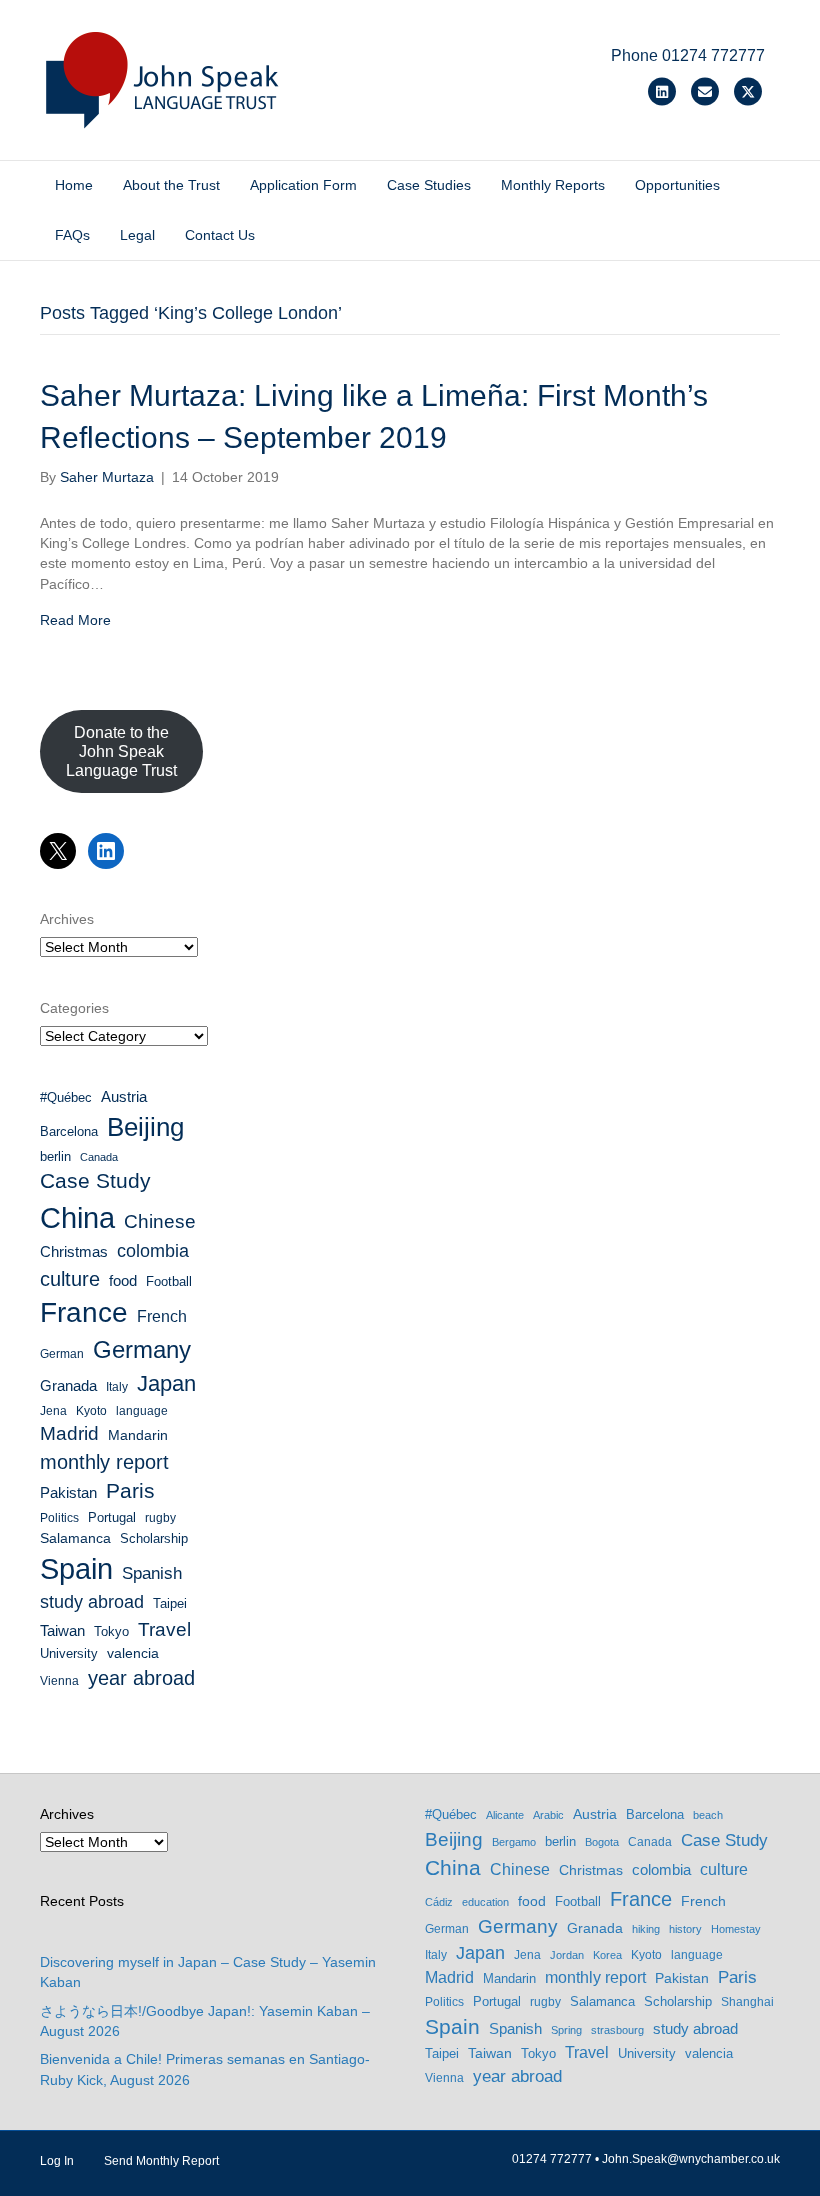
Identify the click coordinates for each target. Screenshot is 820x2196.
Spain (76, 1569)
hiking (646, 1929)
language (142, 1411)
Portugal (112, 1517)
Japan (166, 1383)
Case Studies (429, 185)
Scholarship (154, 1538)
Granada (68, 1386)
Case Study (95, 1180)
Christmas (74, 1251)
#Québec (66, 1097)
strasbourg (617, 2030)
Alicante (505, 1815)
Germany (142, 1349)
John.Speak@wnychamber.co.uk (691, 2159)
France (84, 1312)
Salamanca (75, 1538)
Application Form (303, 185)
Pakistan (68, 1493)
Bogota (602, 1842)
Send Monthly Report (161, 2161)
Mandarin (138, 1435)
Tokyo (111, 1631)
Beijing (145, 1127)
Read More (75, 620)
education (485, 1902)
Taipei (170, 1603)
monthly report (104, 1462)
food (123, 1281)
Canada (99, 1157)
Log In (57, 2161)
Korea (607, 1955)
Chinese (160, 1221)
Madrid (69, 1433)
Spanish (152, 1573)
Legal (137, 235)
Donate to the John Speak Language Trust (121, 751)
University (69, 1653)
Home (74, 185)
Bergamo (514, 1842)
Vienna (59, 1681)
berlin (55, 1156)
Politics (59, 1518)
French (162, 1316)
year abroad (141, 1678)
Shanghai (747, 2002)
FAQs (72, 235)
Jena (53, 1411)
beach (708, 1815)
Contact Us (220, 235)
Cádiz (439, 1902)
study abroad (92, 1602)
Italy (117, 1387)
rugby (160, 1518)
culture (70, 1279)
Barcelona (69, 1131)
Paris (130, 1490)
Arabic (548, 1815)
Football (169, 1281)
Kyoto (91, 1411)
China (77, 1217)
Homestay (736, 1929)
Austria (124, 1096)
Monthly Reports (553, 185)
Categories (74, 1008)
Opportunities (677, 185)
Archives (67, 919)
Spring (566, 2030)
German (62, 1354)
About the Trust (171, 185)
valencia (133, 1653)
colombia (153, 1251)
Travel (164, 1629)
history (685, 1929)
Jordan (567, 1955)
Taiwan (62, 1631)
